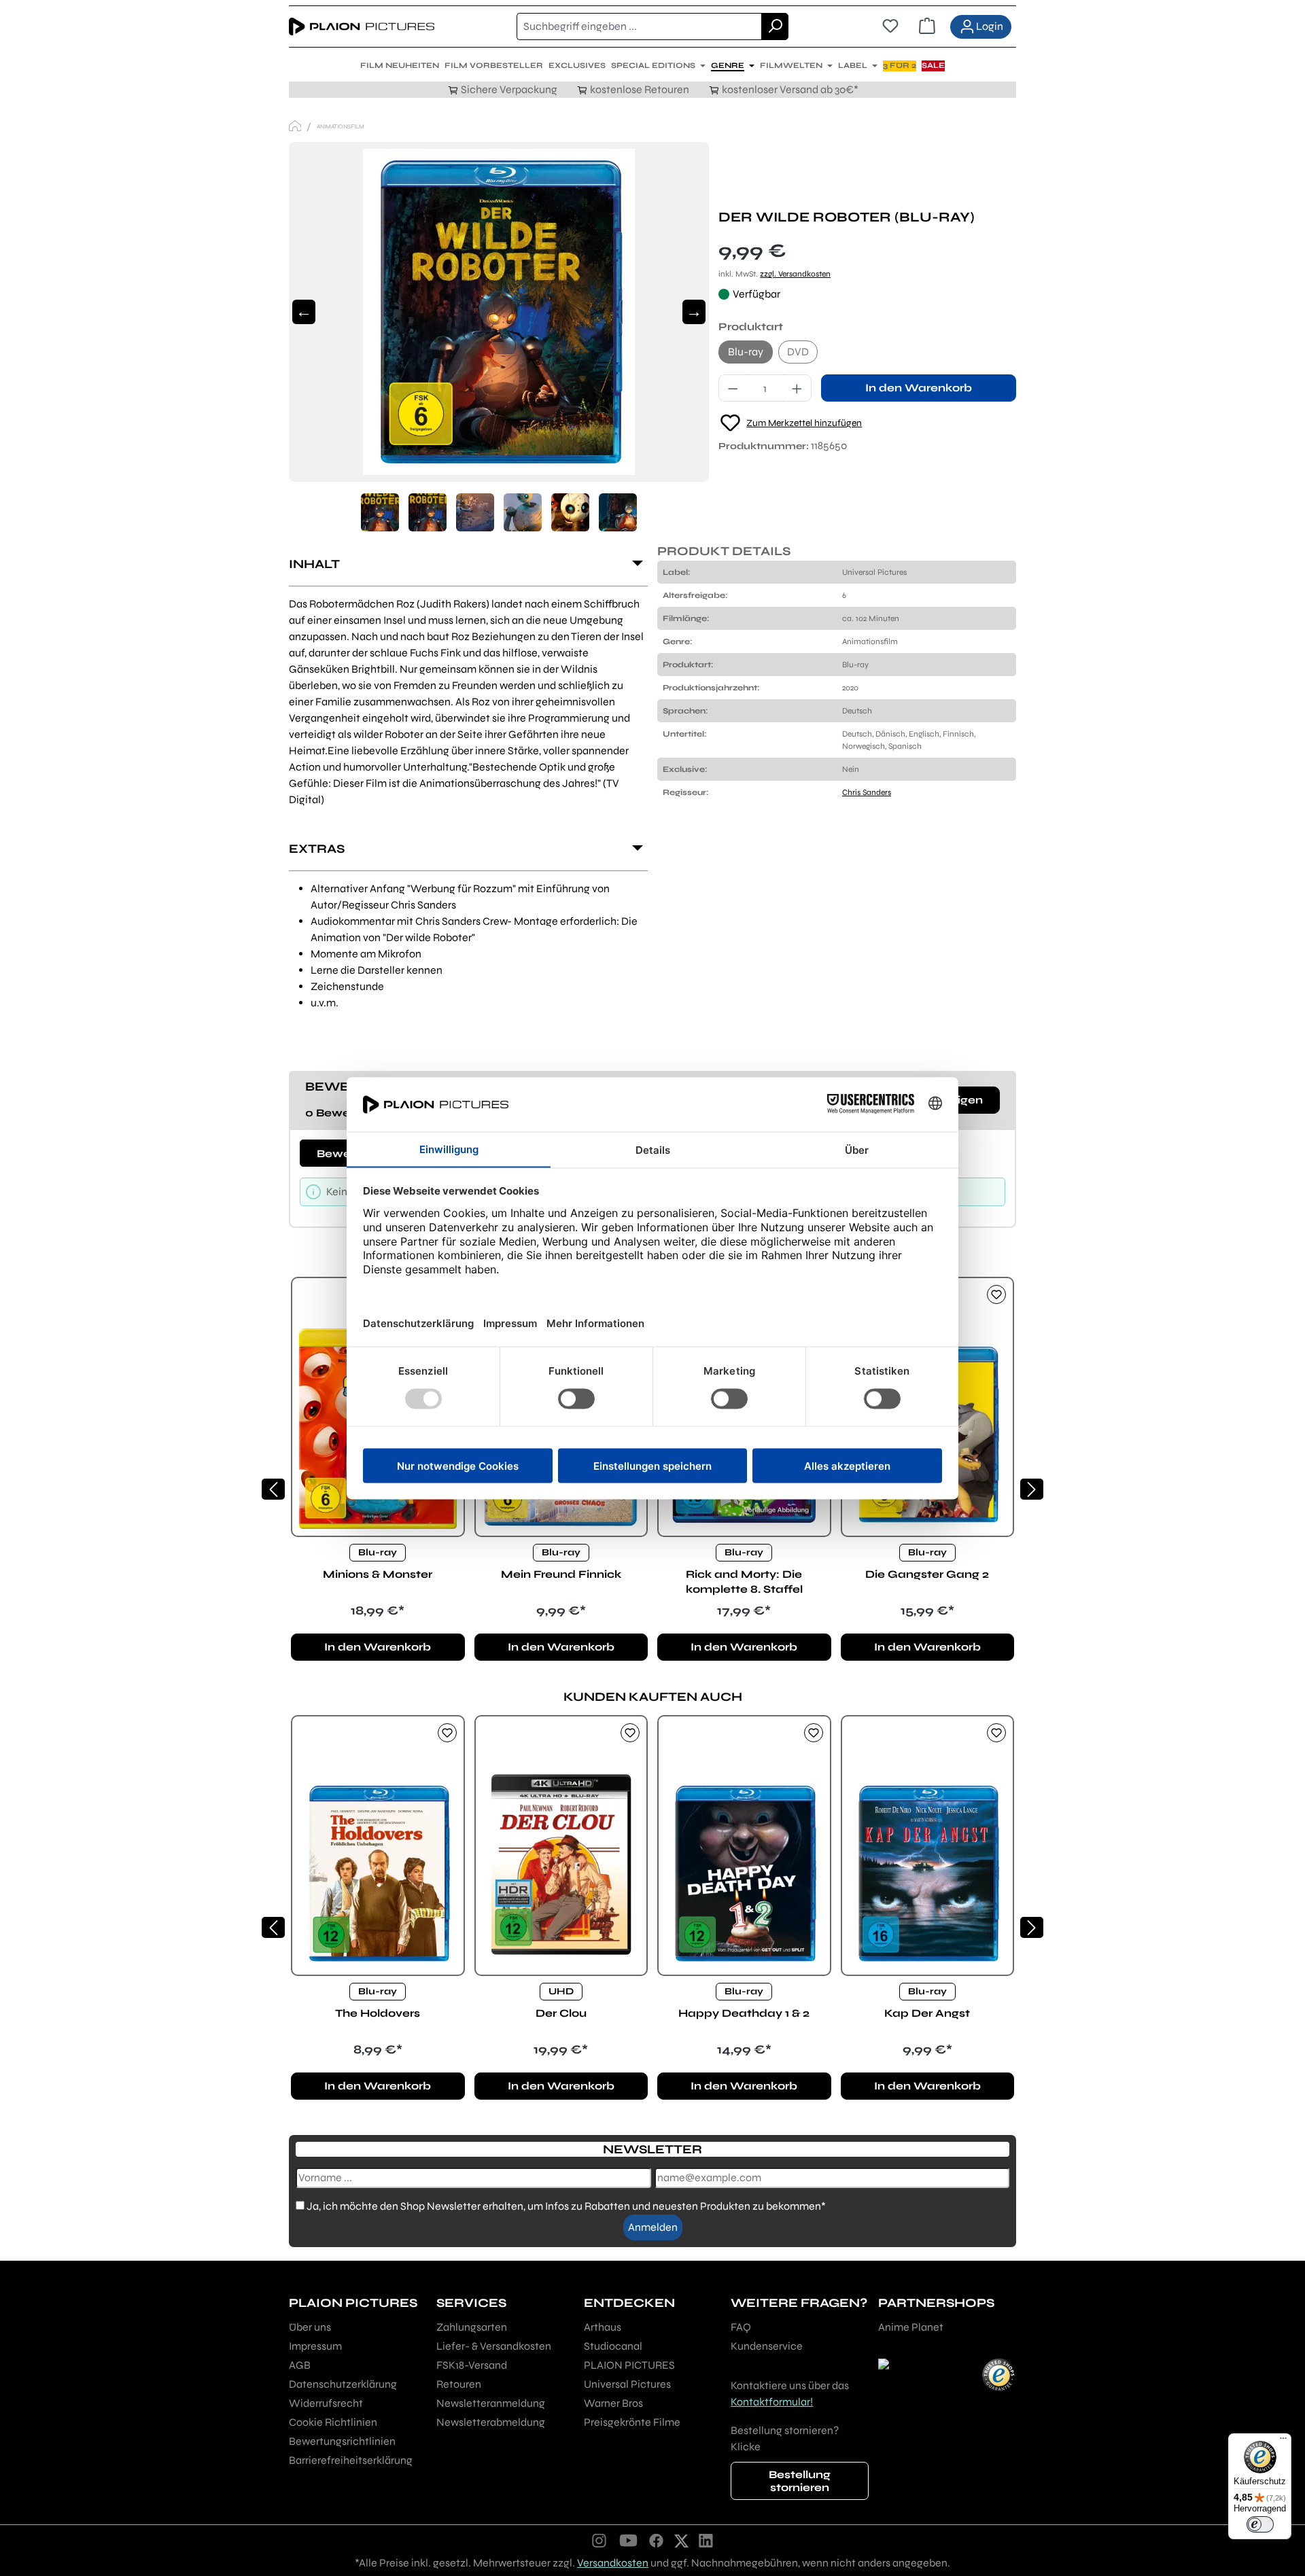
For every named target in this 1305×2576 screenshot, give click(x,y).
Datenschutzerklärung (343, 2384)
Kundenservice (767, 2346)
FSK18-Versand (472, 2365)
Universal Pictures (627, 2384)
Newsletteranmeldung (491, 2403)
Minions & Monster (378, 1574)
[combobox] (639, 27)
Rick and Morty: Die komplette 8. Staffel (744, 1582)
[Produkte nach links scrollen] (273, 1489)
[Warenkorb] (927, 27)
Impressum (315, 2346)
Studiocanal (613, 2346)
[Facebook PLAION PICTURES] (657, 2540)
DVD (798, 352)
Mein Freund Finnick (561, 1574)
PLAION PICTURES (629, 2365)
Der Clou (561, 2013)
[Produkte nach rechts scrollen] (1032, 1489)
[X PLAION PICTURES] (681, 2540)
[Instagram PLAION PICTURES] (599, 2540)
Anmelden (653, 2227)
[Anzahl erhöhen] (797, 388)
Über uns (310, 2327)
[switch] (1260, 2524)
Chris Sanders (867, 792)
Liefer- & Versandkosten (494, 2346)
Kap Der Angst (927, 2013)
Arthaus (603, 2327)
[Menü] (1283, 2441)
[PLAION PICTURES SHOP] (295, 126)
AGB (300, 2365)
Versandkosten (613, 2563)
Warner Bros (613, 2403)
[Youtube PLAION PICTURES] (628, 2540)
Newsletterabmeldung (491, 2422)
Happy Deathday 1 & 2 (744, 2013)
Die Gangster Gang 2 (927, 1574)
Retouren (459, 2384)
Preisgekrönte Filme (632, 2422)
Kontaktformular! (772, 2402)
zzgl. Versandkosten (795, 274)
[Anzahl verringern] (733, 388)
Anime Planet (911, 2327)
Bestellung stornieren (800, 2481)
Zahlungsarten (472, 2327)
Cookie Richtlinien (333, 2422)
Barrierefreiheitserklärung (351, 2460)
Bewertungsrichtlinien (342, 2441)
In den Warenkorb (919, 388)
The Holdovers (378, 2013)
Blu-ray (746, 352)
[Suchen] (775, 27)
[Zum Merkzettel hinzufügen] (996, 1294)
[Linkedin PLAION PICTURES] (706, 2540)
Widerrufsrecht (326, 2403)
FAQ (741, 2327)
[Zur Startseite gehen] (362, 27)
